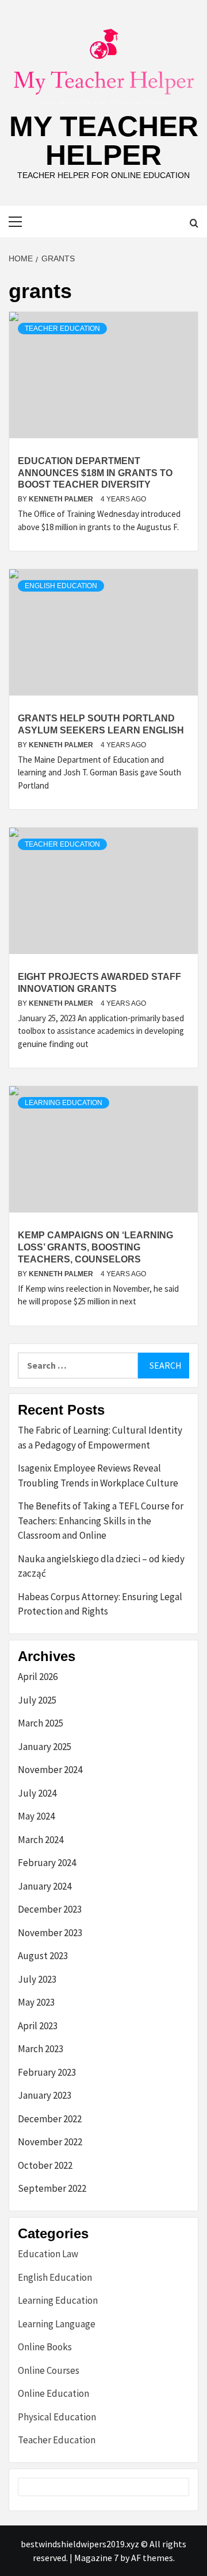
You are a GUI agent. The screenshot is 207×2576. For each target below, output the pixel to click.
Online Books (45, 2347)
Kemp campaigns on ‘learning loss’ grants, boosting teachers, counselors (95, 1247)
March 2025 (41, 1723)
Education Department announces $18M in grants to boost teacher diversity (95, 473)
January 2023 (45, 2095)
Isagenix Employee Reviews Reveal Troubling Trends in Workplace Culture (98, 1476)
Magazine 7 (96, 2558)
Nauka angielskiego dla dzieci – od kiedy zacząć (101, 1566)
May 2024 (36, 1816)
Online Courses (49, 2370)
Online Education (53, 2393)
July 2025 (37, 1700)
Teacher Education (62, 329)
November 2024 (50, 1770)
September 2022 (52, 2188)
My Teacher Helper (104, 141)
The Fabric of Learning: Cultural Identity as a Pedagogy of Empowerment (100, 1438)
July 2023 (37, 1979)
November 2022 (50, 2142)
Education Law (48, 2254)
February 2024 (47, 1863)
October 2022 (45, 2165)
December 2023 (50, 1909)
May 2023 (36, 2002)
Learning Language (57, 2324)
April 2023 (38, 2026)
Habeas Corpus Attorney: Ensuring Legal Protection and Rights (100, 1604)
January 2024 (45, 1886)
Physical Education (57, 2417)
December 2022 (50, 2119)
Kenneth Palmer (62, 499)
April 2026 (38, 1677)
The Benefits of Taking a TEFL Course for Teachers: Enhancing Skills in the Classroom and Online (101, 1521)
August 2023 (43, 1956)
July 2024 (37, 1793)
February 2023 (47, 2072)
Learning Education (64, 1103)
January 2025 (45, 1747)
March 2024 (41, 1840)
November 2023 (50, 1933)
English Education (61, 586)
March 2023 (41, 2049)
